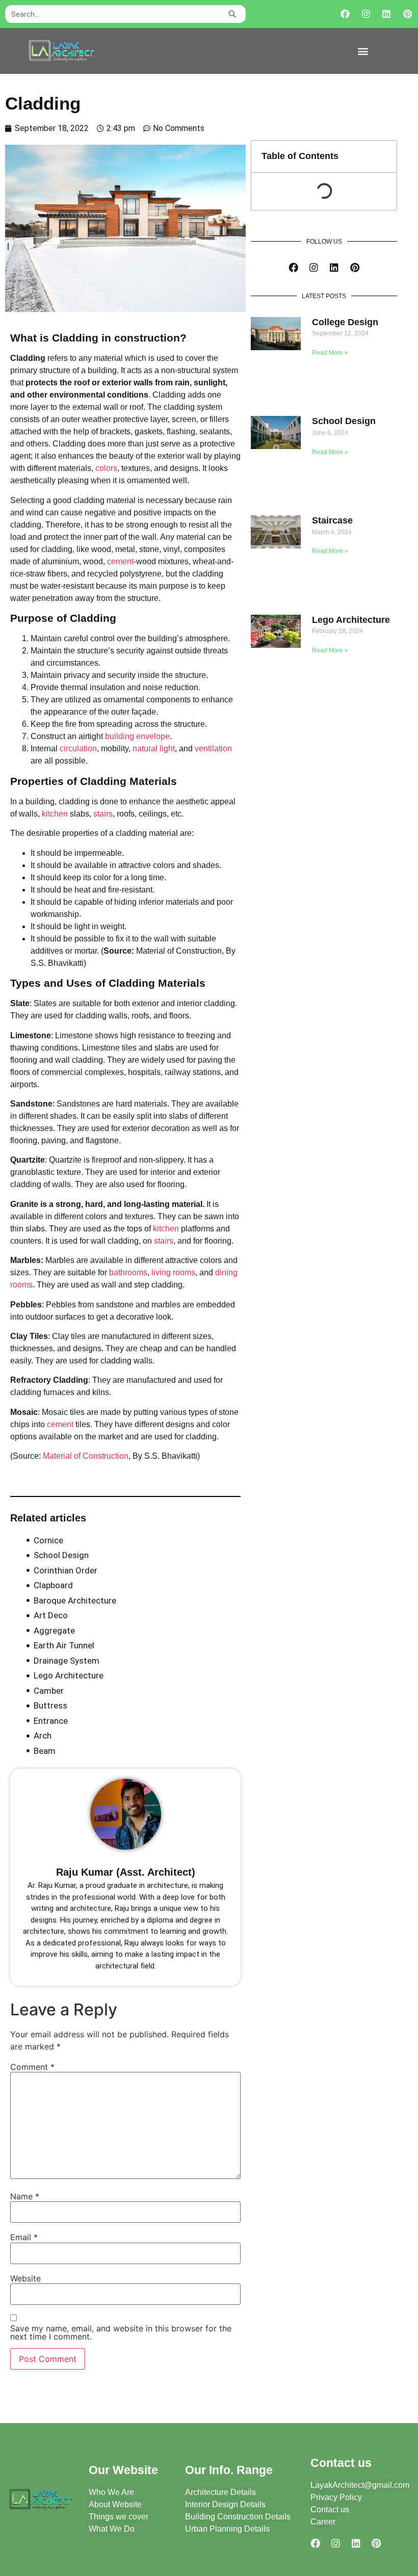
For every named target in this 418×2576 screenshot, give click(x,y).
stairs (103, 814)
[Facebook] (345, 14)
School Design (344, 421)
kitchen (55, 814)
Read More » (330, 353)
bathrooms (128, 1272)
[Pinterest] (408, 14)
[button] (363, 51)
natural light (154, 748)
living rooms (173, 1272)
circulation (78, 748)
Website (25, 2278)
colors (106, 468)
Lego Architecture (351, 620)
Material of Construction (86, 1456)
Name (25, 2196)
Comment (32, 2067)
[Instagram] (366, 14)
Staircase (332, 520)
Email (24, 2237)
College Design (345, 322)
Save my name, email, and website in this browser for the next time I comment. (121, 2332)
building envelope (137, 736)
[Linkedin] (387, 14)
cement (120, 561)
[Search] (233, 14)
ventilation (213, 748)
